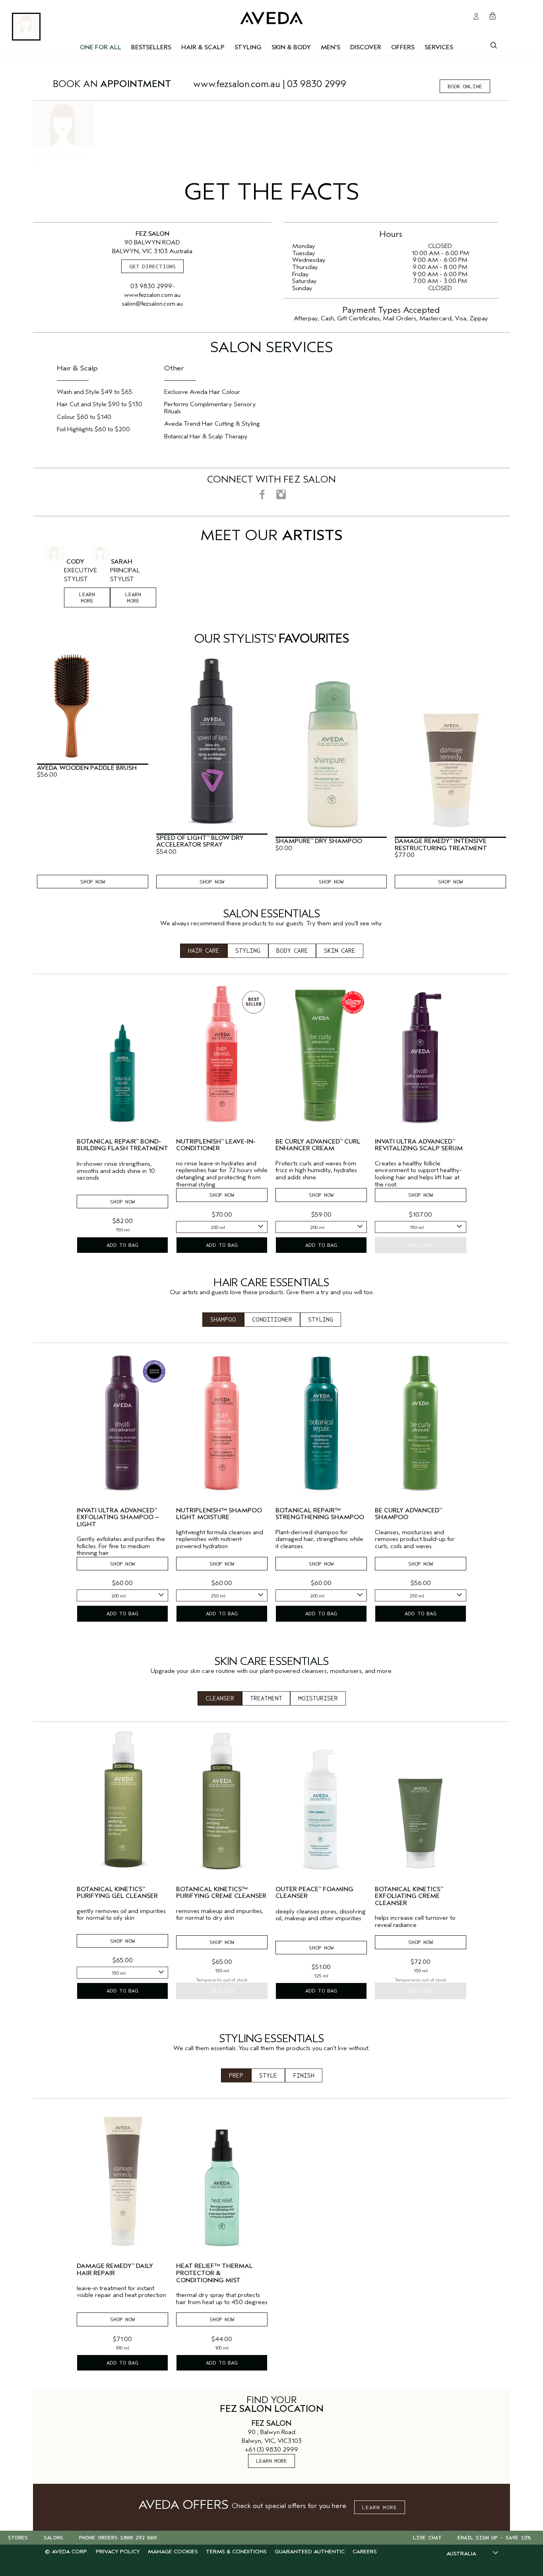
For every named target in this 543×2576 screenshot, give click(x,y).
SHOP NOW (93, 882)
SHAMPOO (223, 1320)
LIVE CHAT (427, 2538)
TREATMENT (266, 1698)
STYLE (268, 2076)
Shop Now (122, 1202)
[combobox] (222, 1227)
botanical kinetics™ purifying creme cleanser (221, 1893)
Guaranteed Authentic (310, 2552)
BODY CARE (292, 951)
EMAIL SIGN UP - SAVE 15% (494, 2538)
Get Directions (152, 267)
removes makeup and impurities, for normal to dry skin (220, 1915)
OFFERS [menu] (403, 47)
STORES (18, 2538)
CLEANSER (220, 1698)
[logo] (271, 16)
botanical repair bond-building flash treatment (122, 1145)
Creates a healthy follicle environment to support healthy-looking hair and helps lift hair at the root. (418, 1174)
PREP (236, 2076)
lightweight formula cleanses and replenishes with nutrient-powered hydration (220, 1539)
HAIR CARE (204, 951)
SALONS (53, 2538)
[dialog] (494, 45)
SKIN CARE (340, 951)
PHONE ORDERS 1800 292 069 (118, 2538)
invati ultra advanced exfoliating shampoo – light (118, 1518)
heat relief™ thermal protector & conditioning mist (214, 2273)
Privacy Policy (118, 2552)
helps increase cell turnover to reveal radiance (415, 1922)
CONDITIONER (272, 1320)
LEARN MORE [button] (380, 2507)
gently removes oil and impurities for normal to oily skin (121, 1915)
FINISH (304, 2076)
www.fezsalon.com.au (237, 84)
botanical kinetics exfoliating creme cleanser (409, 1896)
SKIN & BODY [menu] (291, 47)
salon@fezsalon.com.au (152, 304)
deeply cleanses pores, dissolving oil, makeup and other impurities (321, 1915)
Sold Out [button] (421, 1245)
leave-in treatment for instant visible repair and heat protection (121, 2292)
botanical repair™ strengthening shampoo (320, 1514)
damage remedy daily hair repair (115, 2270)
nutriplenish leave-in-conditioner (216, 1145)
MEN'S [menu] (331, 47)
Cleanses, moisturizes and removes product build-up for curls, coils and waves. (415, 1539)
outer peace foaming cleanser (314, 1893)
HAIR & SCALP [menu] (203, 47)
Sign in (476, 16)
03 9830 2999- (152, 286)
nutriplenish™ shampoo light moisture (219, 1514)
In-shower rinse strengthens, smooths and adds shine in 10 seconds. (116, 1171)
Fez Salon (271, 2423)
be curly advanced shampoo (408, 1514)
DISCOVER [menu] (366, 47)
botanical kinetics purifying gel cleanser (117, 1893)
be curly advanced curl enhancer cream (318, 1145)
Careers (365, 2552)
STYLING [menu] (248, 47)
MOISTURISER (318, 1698)
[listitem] (122, 1120)
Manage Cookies (173, 2552)
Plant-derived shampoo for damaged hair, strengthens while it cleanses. (319, 1539)
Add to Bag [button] (122, 1245)
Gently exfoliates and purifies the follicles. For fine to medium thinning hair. (121, 1546)
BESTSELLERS (151, 47)
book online (465, 86)
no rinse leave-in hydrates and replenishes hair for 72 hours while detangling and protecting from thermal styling (222, 1174)
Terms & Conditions (236, 2552)
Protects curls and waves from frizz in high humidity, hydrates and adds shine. (316, 1171)
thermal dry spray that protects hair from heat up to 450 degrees (222, 2299)
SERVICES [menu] (439, 47)
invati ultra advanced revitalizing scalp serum (419, 1145)
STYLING (248, 951)
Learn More (133, 598)
